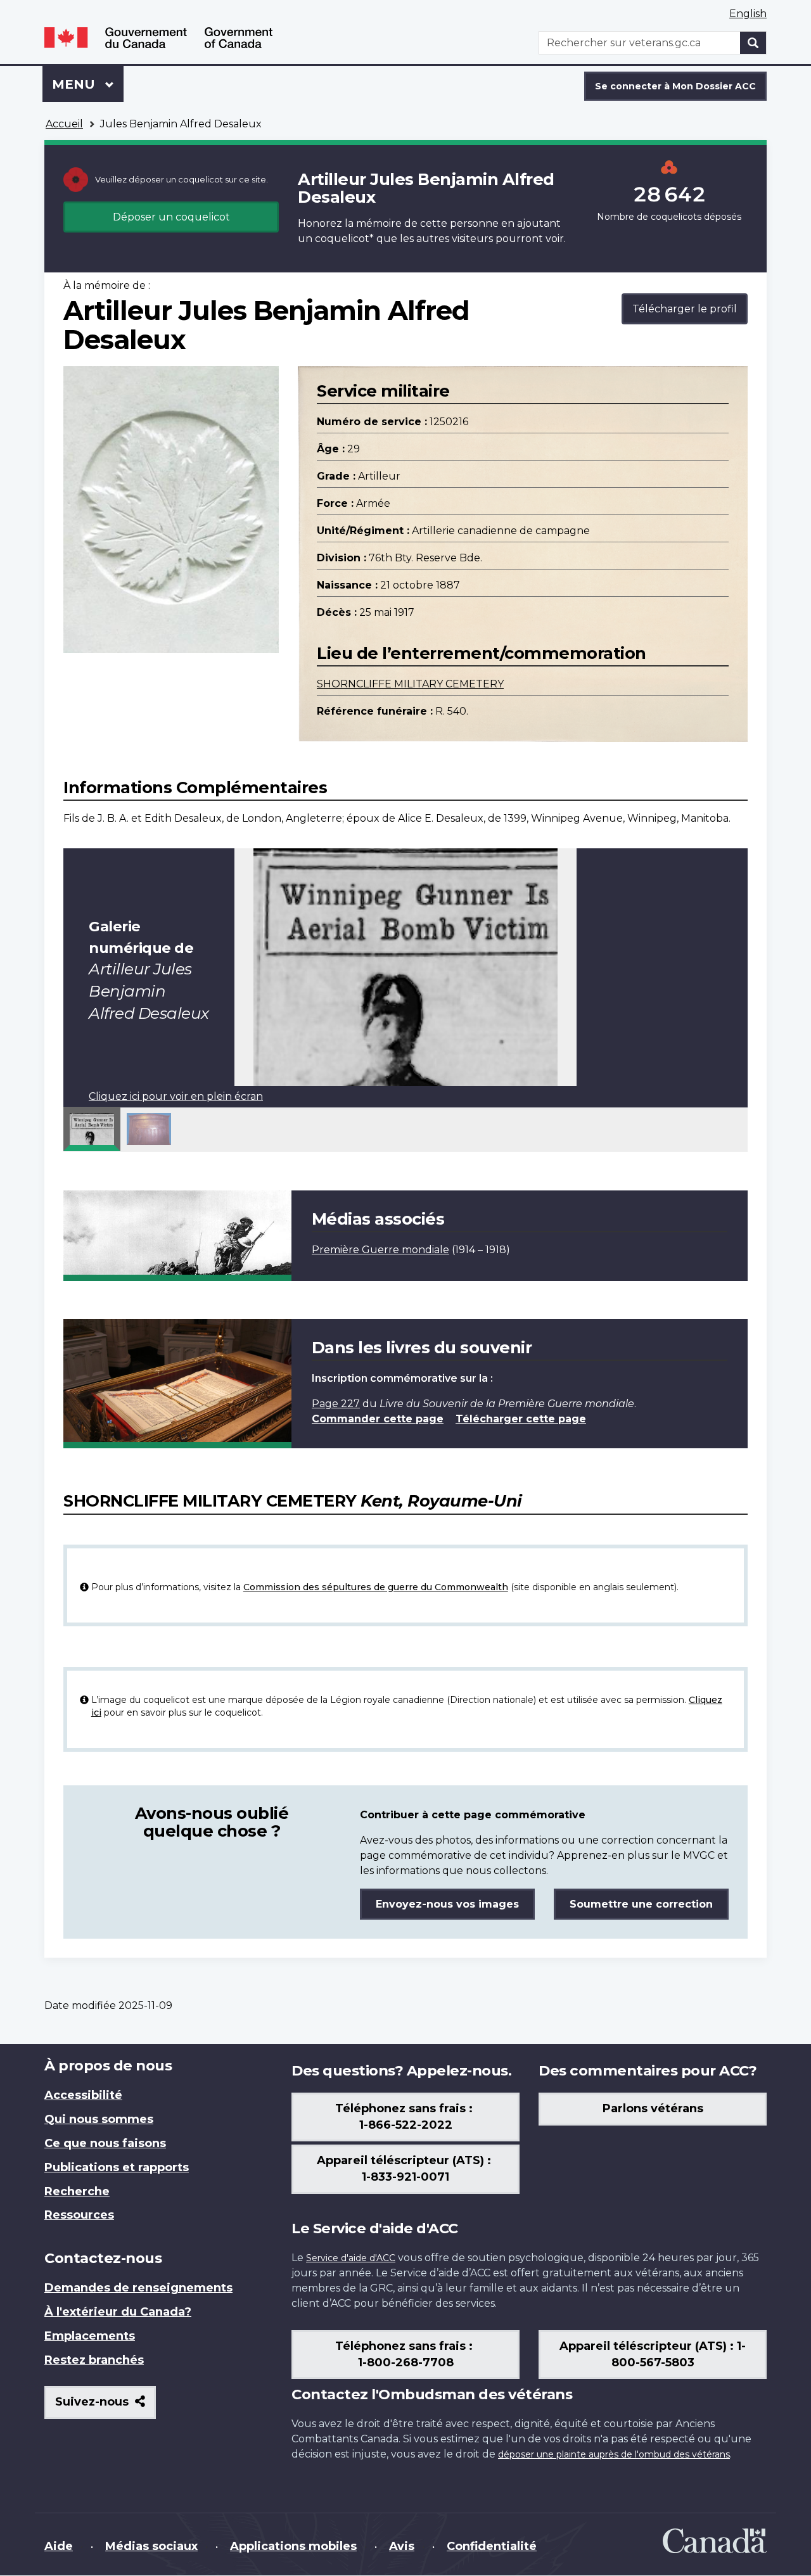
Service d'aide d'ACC (351, 2258)
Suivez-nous (105, 2407)
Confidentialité (492, 2546)
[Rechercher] (753, 43)
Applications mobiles (293, 2546)
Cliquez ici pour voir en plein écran (176, 1096)
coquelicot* (344, 239)
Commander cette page (378, 1419)
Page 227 (336, 1404)
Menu (88, 84)
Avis (402, 2546)
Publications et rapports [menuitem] (117, 2167)
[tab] (92, 1129)
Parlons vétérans (653, 2108)
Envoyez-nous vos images (447, 1904)
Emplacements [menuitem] (90, 2336)
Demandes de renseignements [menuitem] (138, 2288)
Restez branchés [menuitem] (94, 2360)
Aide (59, 2546)
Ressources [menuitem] (79, 2215)
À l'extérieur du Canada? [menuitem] (118, 2312)
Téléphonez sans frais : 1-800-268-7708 (405, 2354)
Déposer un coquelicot (171, 217)
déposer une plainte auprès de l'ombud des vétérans (614, 2454)
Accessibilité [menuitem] (83, 2095)
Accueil (64, 124)
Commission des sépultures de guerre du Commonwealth (376, 1587)
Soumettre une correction (641, 1904)
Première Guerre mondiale (380, 1250)
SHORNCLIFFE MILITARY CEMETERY (410, 684)
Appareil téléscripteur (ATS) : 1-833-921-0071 (405, 2169)
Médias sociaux (151, 2546)
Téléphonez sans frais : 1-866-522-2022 (405, 2117)
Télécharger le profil (685, 309)
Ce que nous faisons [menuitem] (105, 2143)
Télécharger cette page (521, 1419)
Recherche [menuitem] (77, 2191)
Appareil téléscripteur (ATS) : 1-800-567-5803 (653, 2354)
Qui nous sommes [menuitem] (99, 2119)
